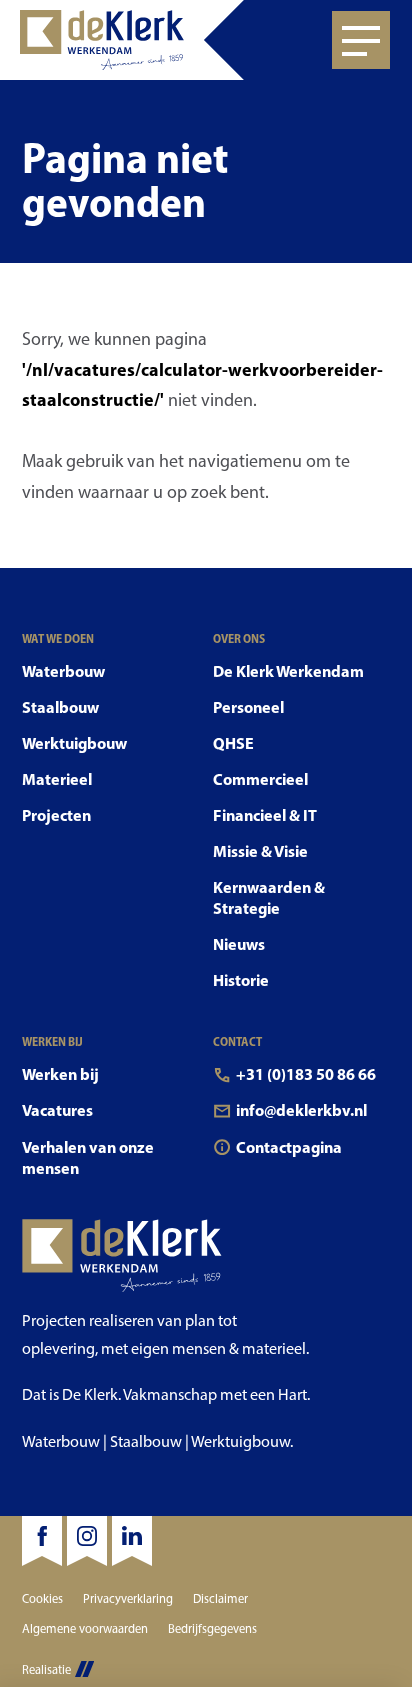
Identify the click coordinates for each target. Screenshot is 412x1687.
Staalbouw (60, 707)
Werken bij (60, 1074)
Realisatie (46, 1669)
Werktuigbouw (74, 743)
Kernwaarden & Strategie (269, 897)
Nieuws (239, 944)
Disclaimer (220, 1598)
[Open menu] (361, 40)
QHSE (233, 743)
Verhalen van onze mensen (88, 1157)
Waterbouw (63, 671)
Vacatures (57, 1110)
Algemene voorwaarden (85, 1628)
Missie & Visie (260, 851)
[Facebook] (42, 1541)
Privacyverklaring (128, 1598)
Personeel (248, 707)
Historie (241, 980)
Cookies (42, 1598)
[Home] (122, 40)
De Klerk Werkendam (288, 671)
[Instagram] (87, 1541)
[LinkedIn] (132, 1541)
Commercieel (260, 779)
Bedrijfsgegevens (212, 1628)
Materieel (57, 779)
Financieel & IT (265, 815)
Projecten (56, 815)
